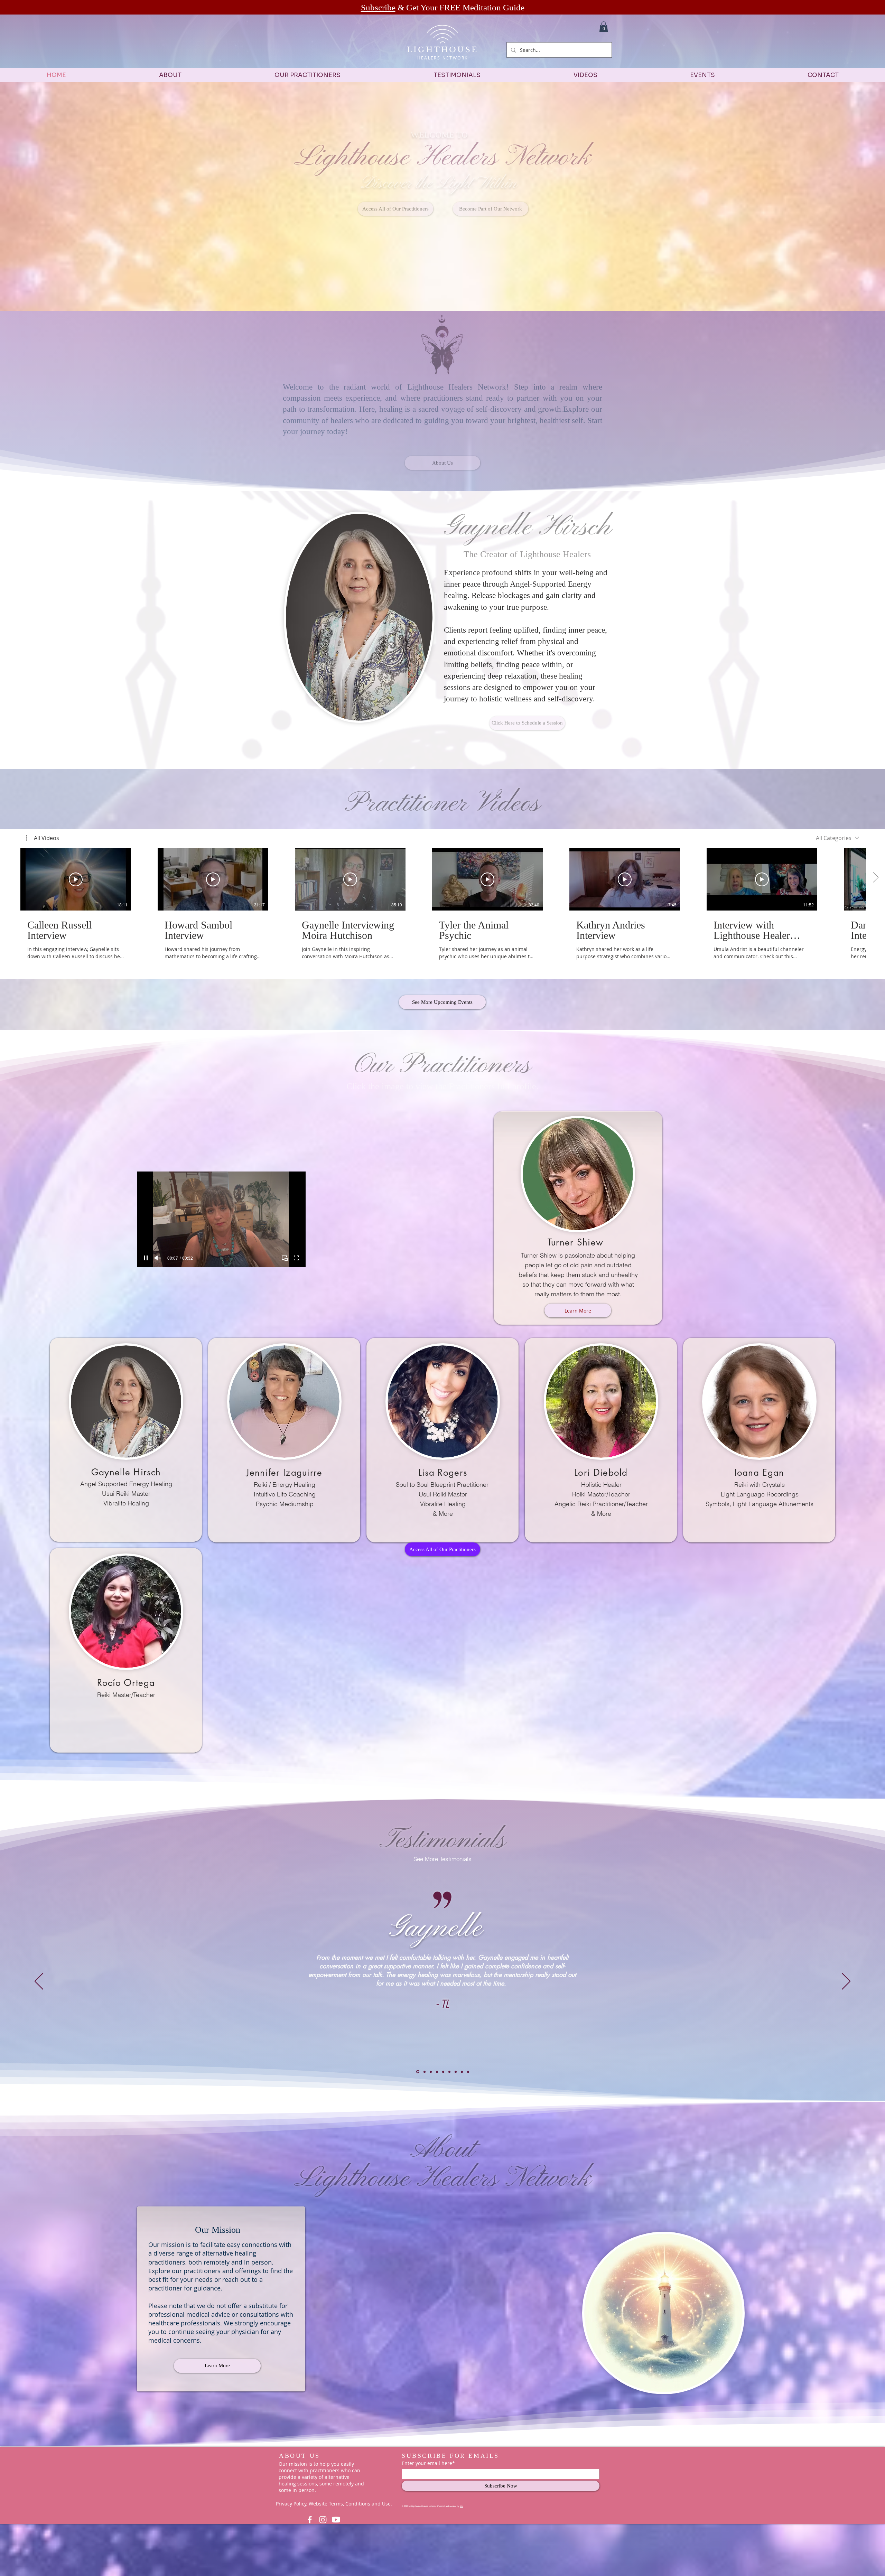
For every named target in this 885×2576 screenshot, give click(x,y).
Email (729, 1276)
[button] (868, 1228)
